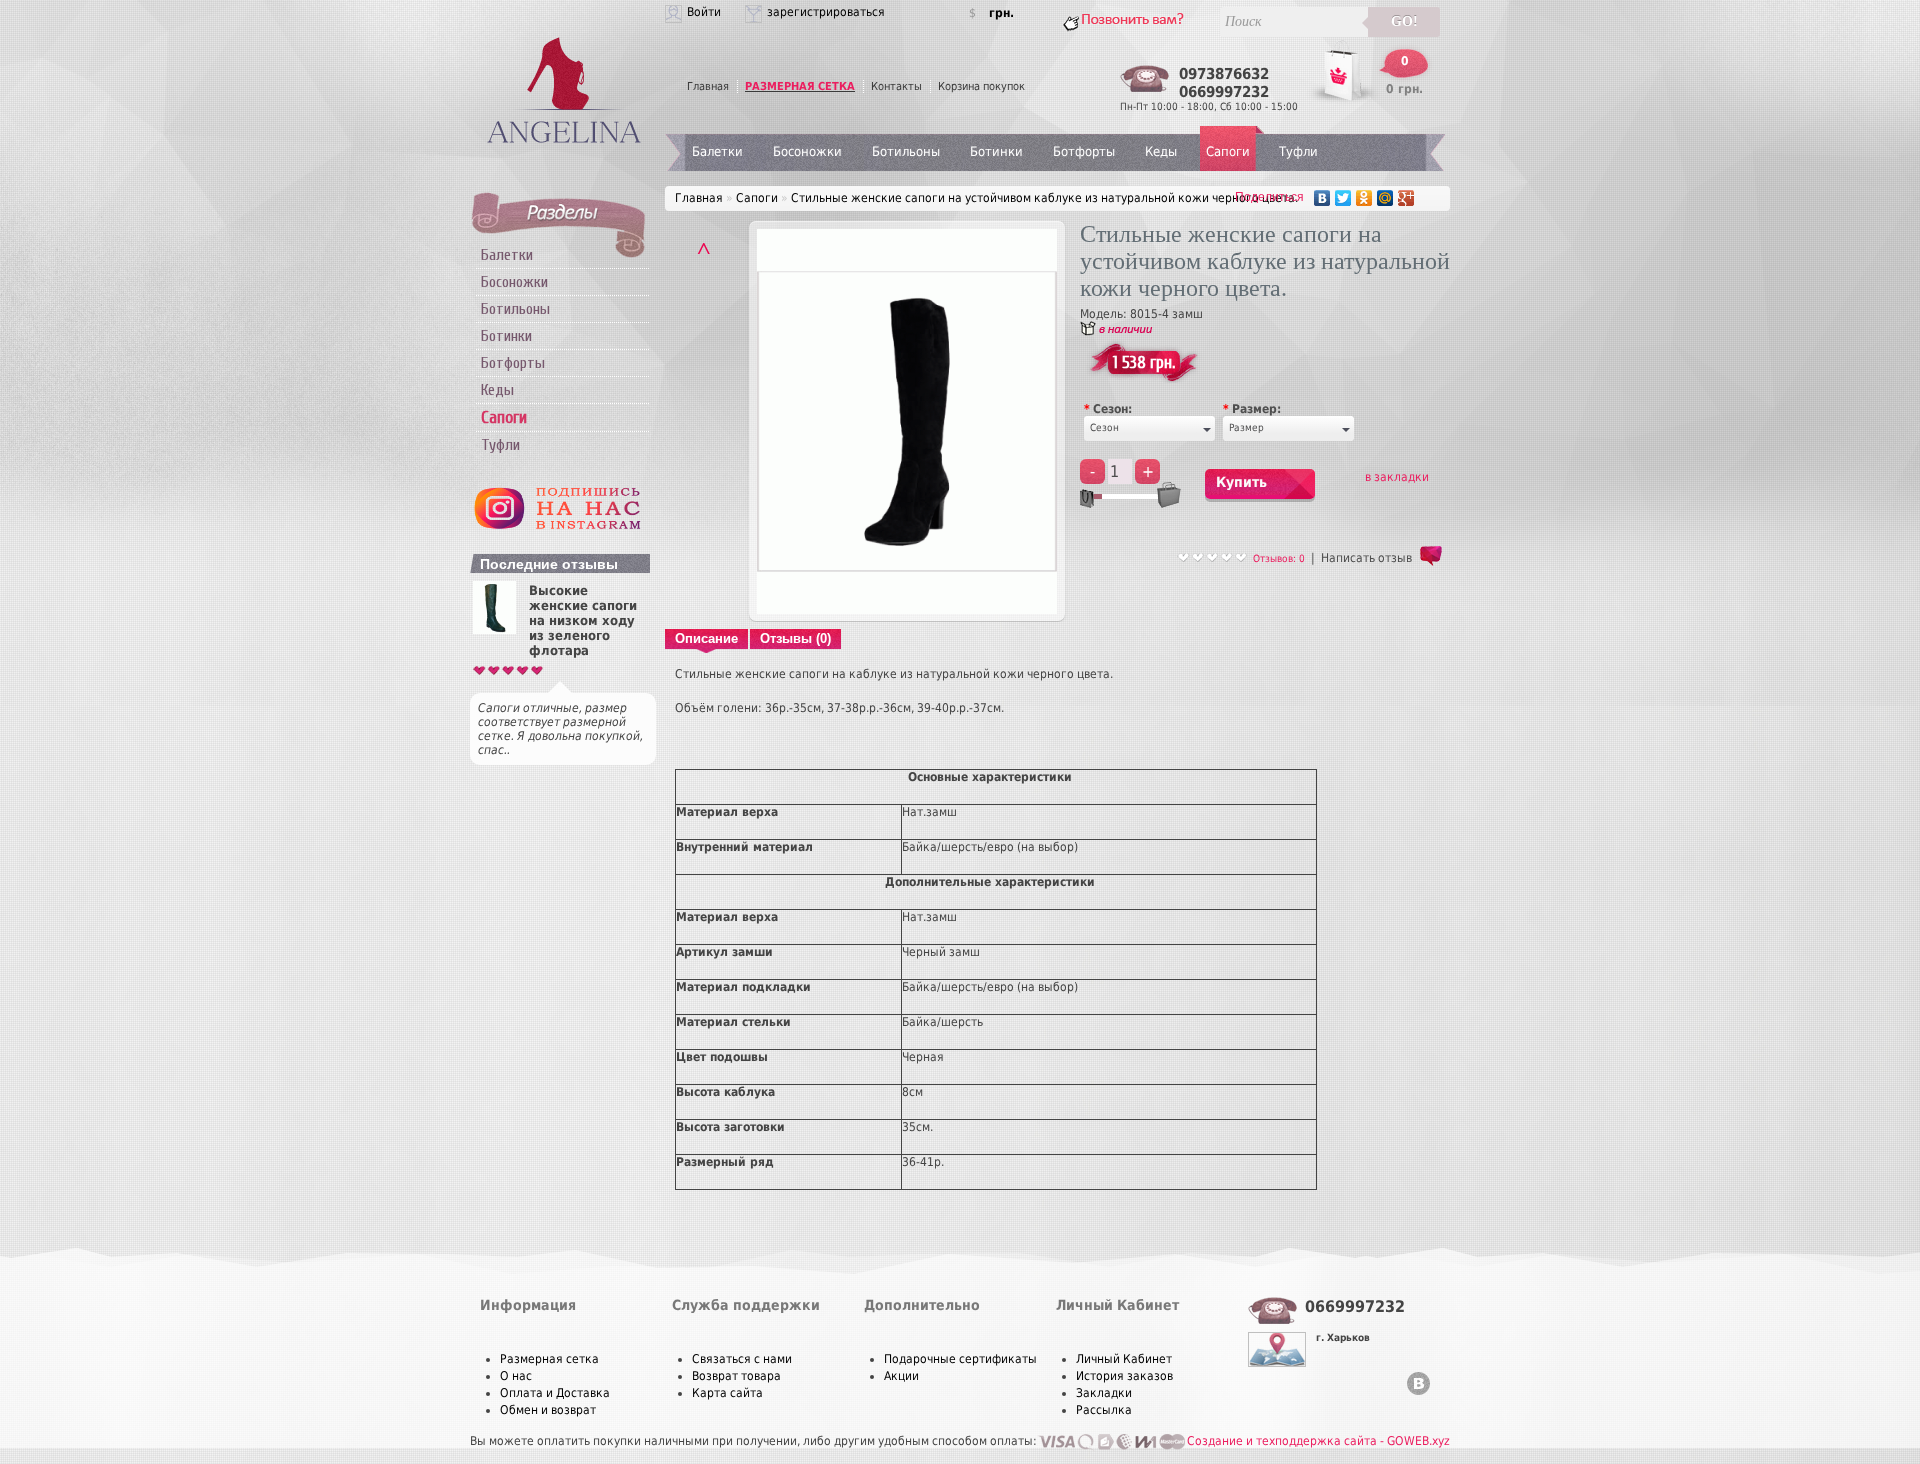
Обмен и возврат (548, 1410)
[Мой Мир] (1385, 198)
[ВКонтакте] (1322, 198)
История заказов (1124, 1376)
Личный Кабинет (1124, 1359)
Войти (704, 12)
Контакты (896, 86)
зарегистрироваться (826, 12)
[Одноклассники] (1364, 198)
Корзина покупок (981, 86)
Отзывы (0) (795, 638)
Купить (1241, 482)
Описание (706, 638)
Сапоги (1228, 151)
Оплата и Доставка (555, 1393)
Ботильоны (515, 309)
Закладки (1104, 1393)
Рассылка (1104, 1410)
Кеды (497, 390)
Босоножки (514, 282)
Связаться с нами (742, 1359)
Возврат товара (736, 1376)
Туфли (500, 445)
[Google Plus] (1406, 198)
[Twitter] (1343, 198)
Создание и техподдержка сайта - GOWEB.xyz (1318, 1441)
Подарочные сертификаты (960, 1359)
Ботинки (506, 336)
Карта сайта (727, 1393)
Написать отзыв (1366, 558)
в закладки (1397, 477)
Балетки (507, 255)
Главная (708, 86)
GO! (1404, 21)
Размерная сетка (549, 1359)
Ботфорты (513, 363)
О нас (516, 1376)
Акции (901, 1376)
